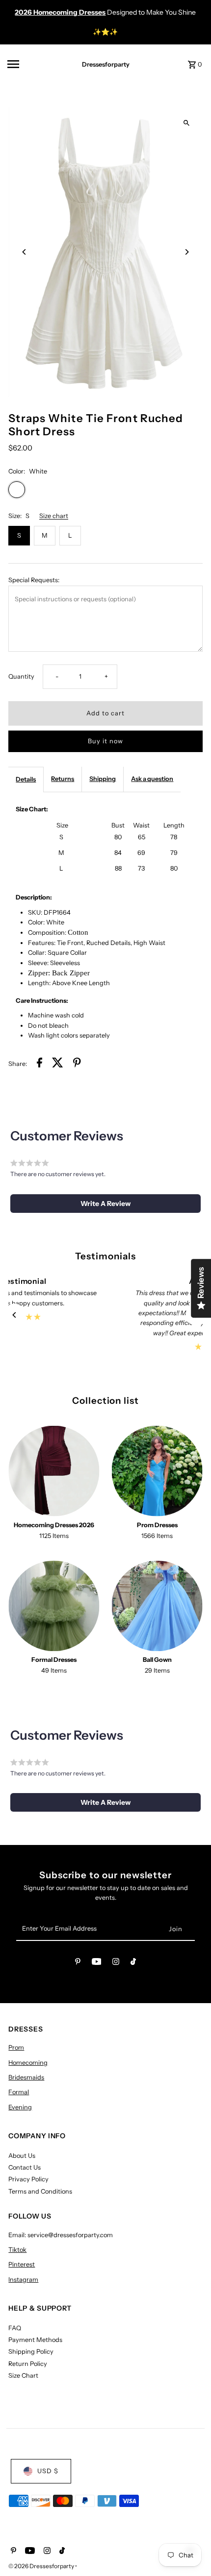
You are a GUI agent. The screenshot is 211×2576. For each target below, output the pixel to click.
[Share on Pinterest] (77, 1064)
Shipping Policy (31, 2351)
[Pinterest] (78, 1963)
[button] (105, 1204)
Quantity (21, 676)
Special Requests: (34, 580)
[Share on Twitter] (58, 1064)
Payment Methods (35, 2340)
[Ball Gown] (157, 1606)
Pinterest (22, 2264)
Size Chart (23, 2375)
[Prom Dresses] (157, 1471)
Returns (63, 779)
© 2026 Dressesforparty (42, 2566)
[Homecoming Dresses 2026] (54, 1471)
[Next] (187, 252)
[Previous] (24, 252)
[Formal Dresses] (54, 1606)
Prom (16, 2047)
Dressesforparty (106, 64)
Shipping (103, 779)
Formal (19, 2092)
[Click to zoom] (187, 123)
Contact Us (25, 2167)
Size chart (54, 516)
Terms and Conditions (40, 2191)
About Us (22, 2156)
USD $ (48, 2471)
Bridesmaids (26, 2077)
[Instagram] (116, 1963)
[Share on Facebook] (40, 1064)
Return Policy (28, 2364)
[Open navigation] (35, 64)
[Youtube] (97, 1963)
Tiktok (17, 2250)
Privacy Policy (28, 2179)
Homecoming (28, 2063)
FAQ (15, 2328)
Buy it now (105, 741)
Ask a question (152, 779)
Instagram (23, 2280)
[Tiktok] (133, 1963)
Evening (20, 2107)
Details (26, 779)
